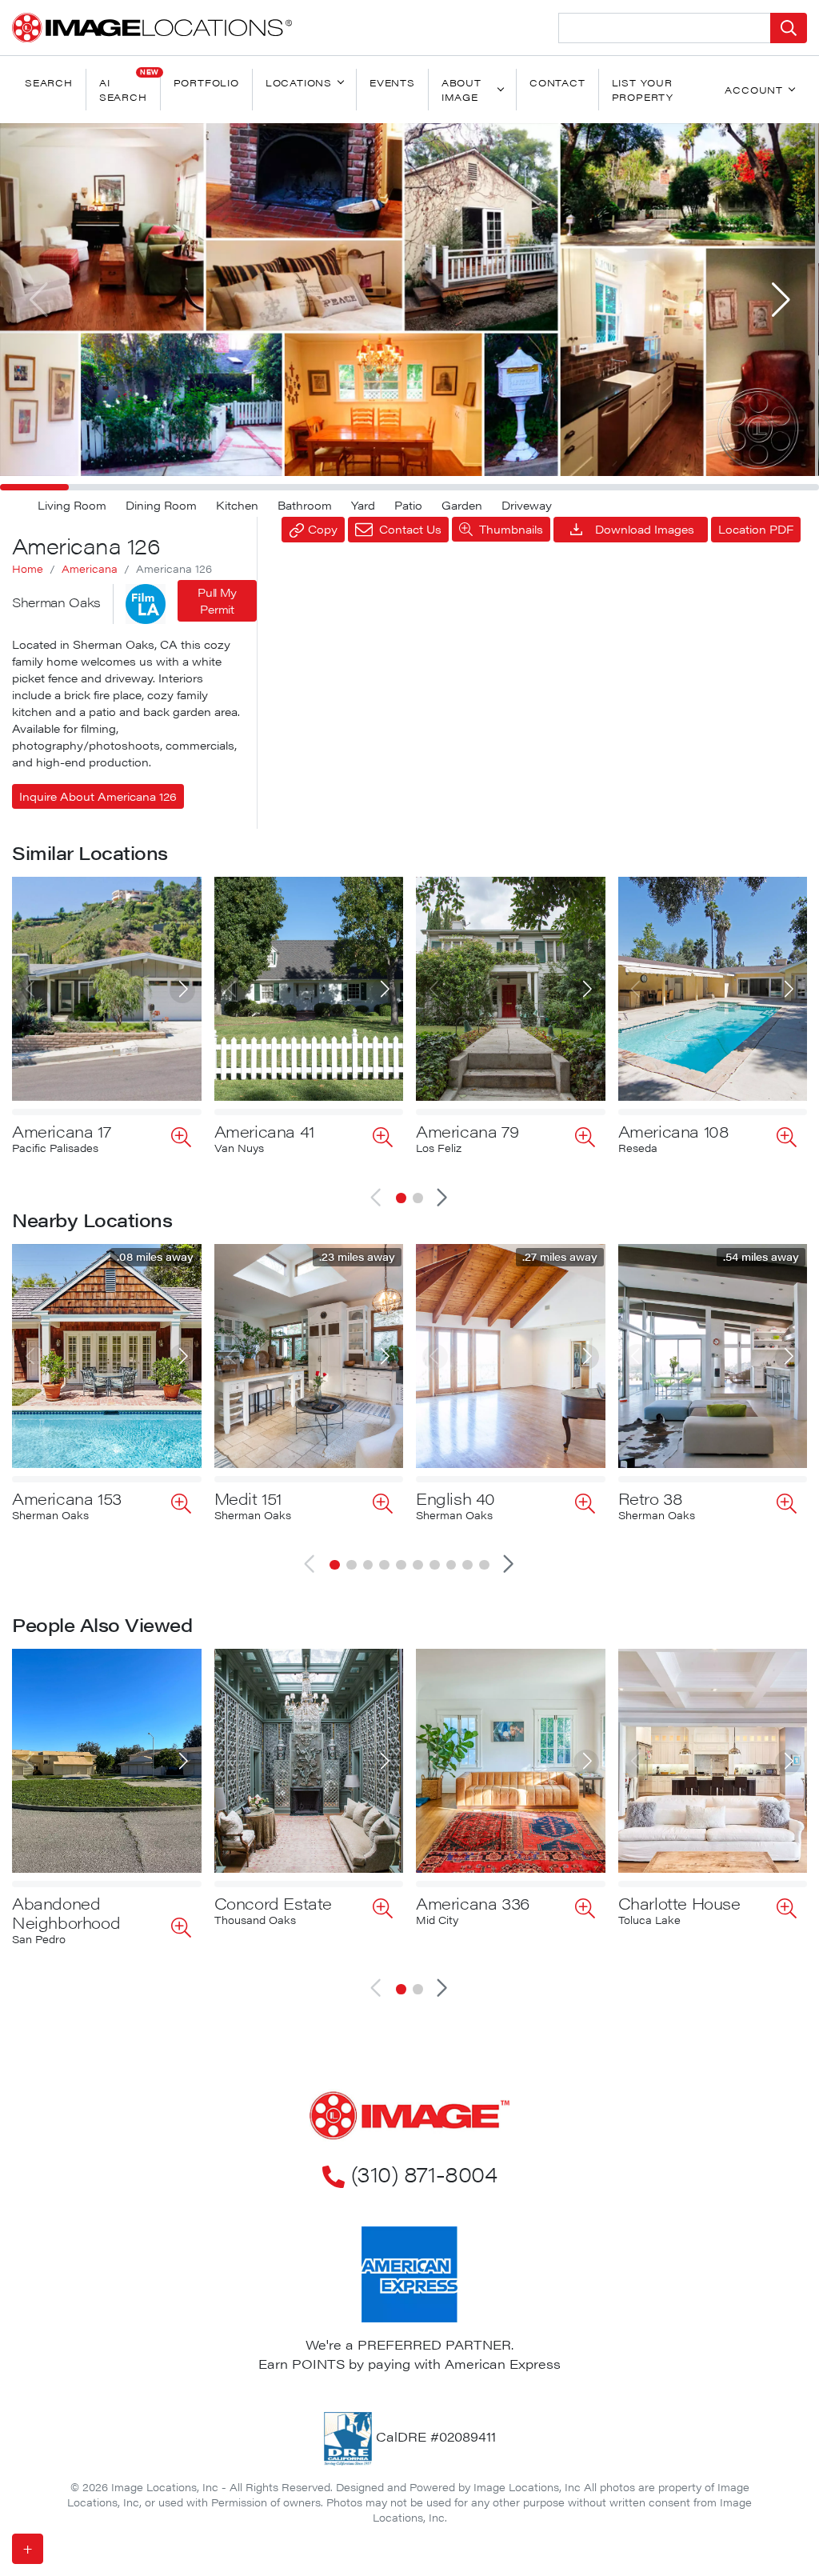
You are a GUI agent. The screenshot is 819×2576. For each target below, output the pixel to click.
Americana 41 (264, 1131)
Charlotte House (679, 1903)
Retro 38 (651, 1498)
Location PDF (756, 529)
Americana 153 (67, 1498)
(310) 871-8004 (424, 2174)
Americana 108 (674, 1131)
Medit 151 (248, 1498)
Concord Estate (273, 1903)
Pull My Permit (217, 600)
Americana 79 (467, 1131)
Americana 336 (473, 1903)
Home (28, 569)
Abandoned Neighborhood (66, 1912)
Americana (90, 569)
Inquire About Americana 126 (98, 796)
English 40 (455, 1498)
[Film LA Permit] (146, 604)
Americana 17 (61, 1131)
